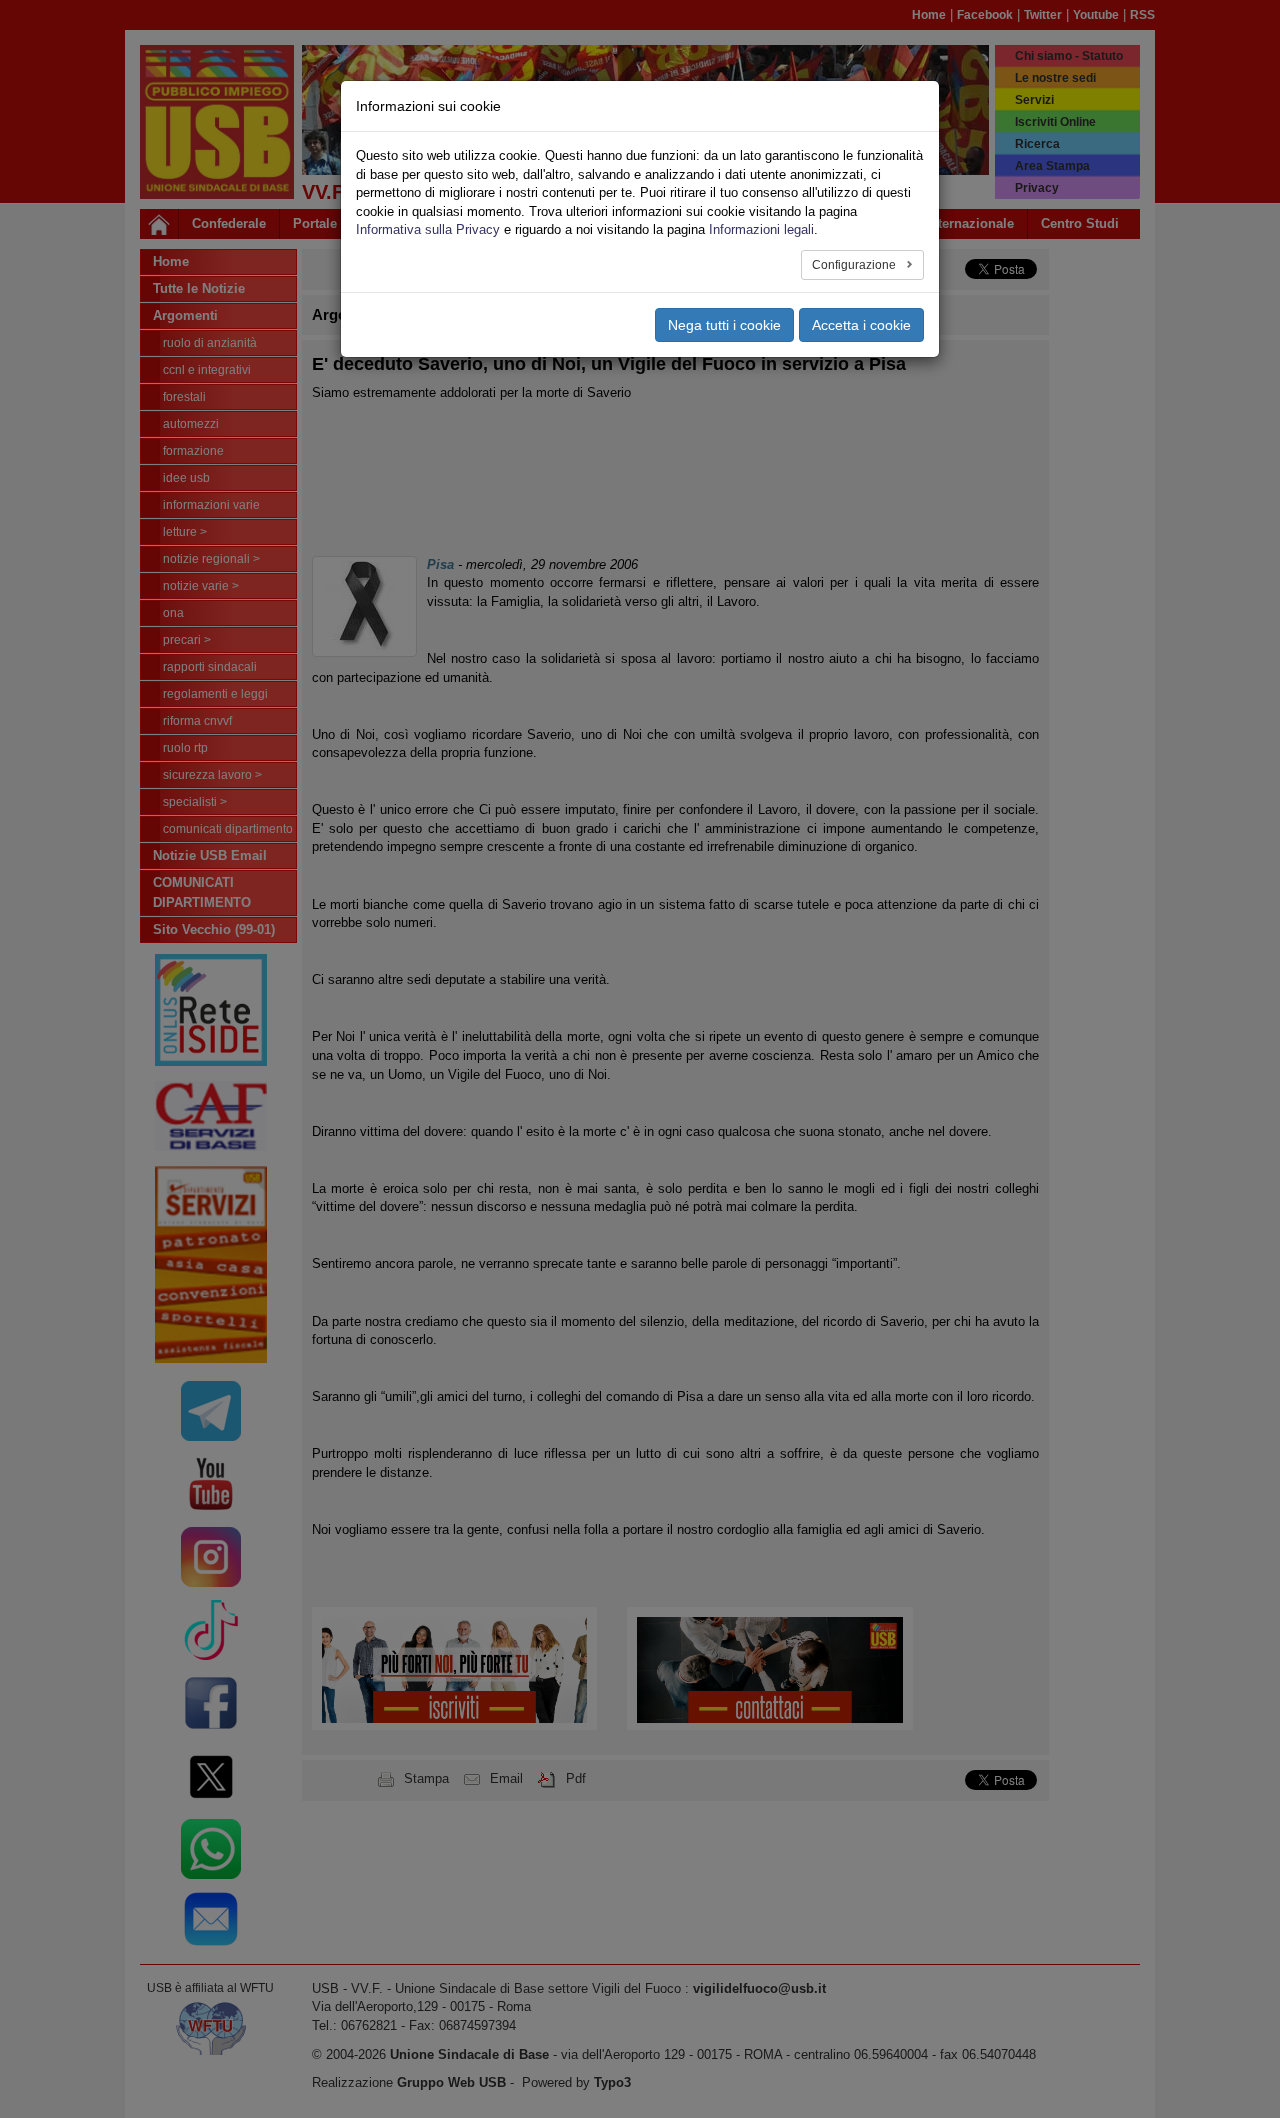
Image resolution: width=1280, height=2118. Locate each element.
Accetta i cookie (861, 325)
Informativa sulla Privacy (428, 229)
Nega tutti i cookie (724, 325)
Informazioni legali (761, 229)
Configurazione (855, 265)
